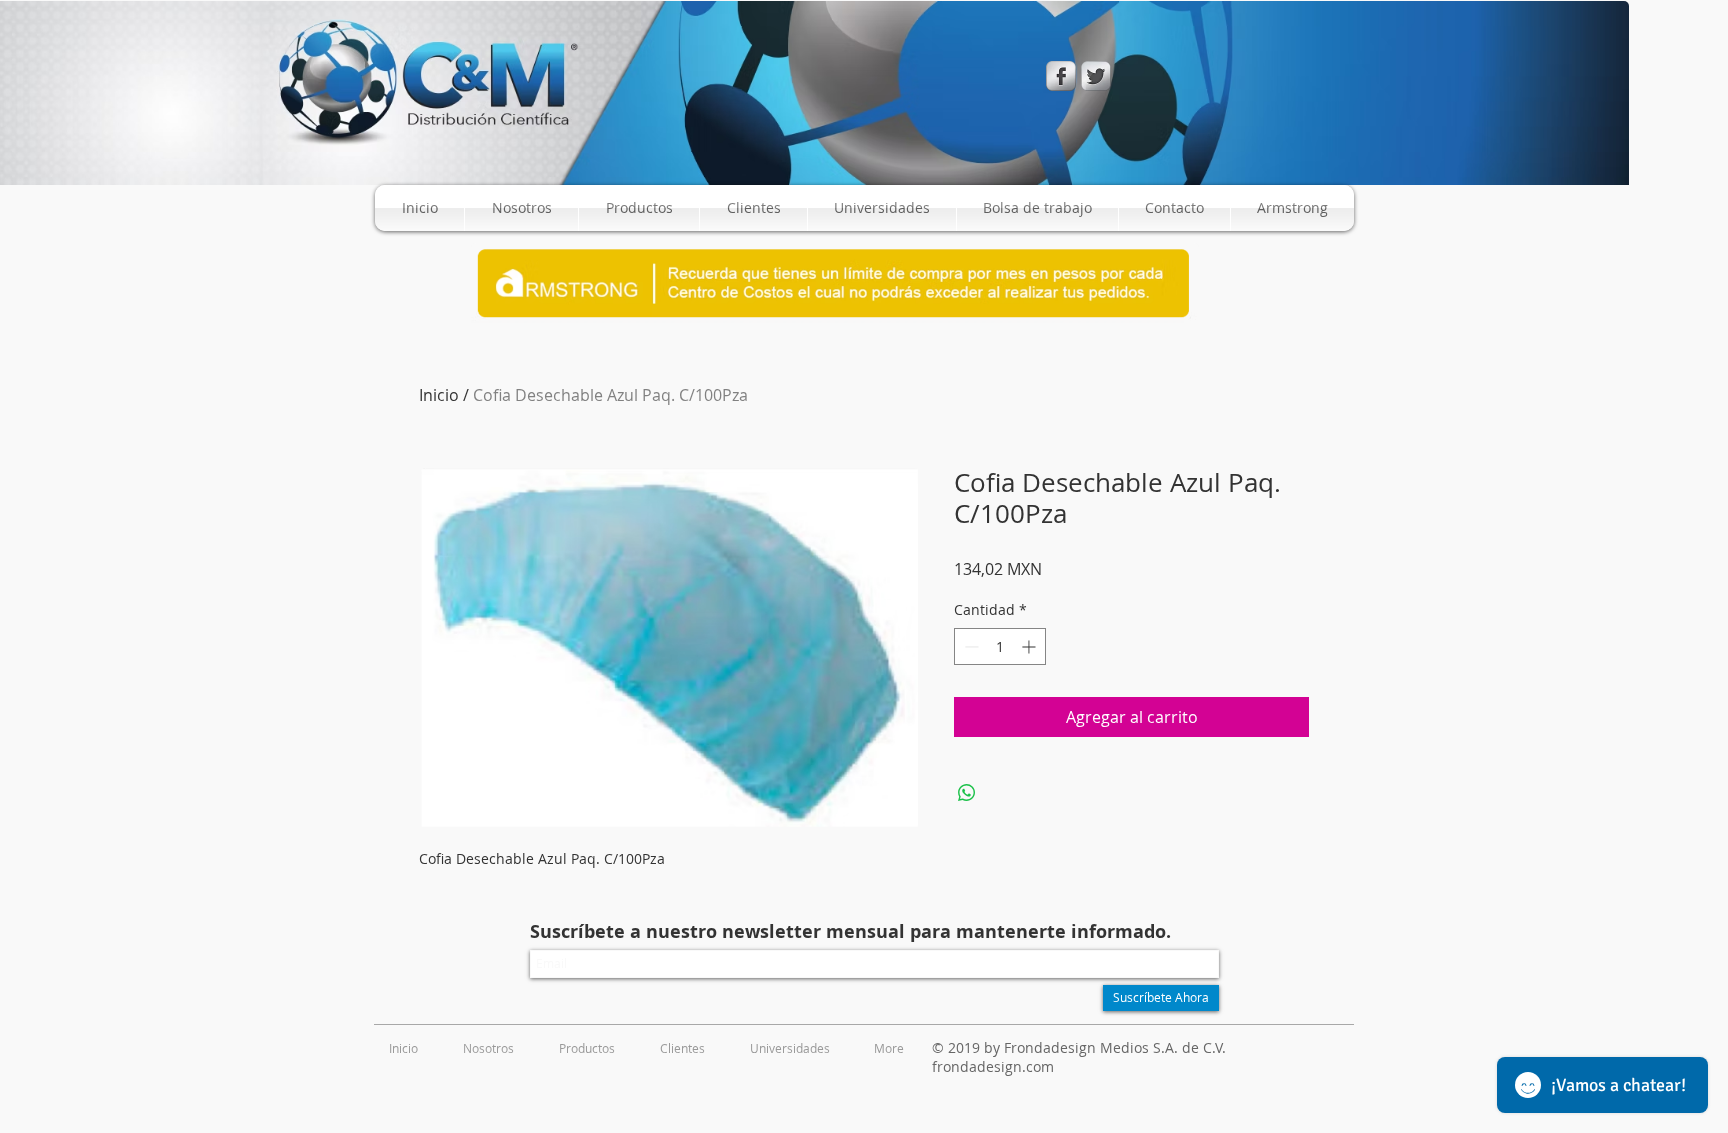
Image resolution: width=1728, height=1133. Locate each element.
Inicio (439, 395)
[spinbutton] (1000, 646)
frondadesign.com (993, 1066)
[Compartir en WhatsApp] (967, 793)
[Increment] (1030, 646)
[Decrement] (969, 646)
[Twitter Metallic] (1096, 76)
